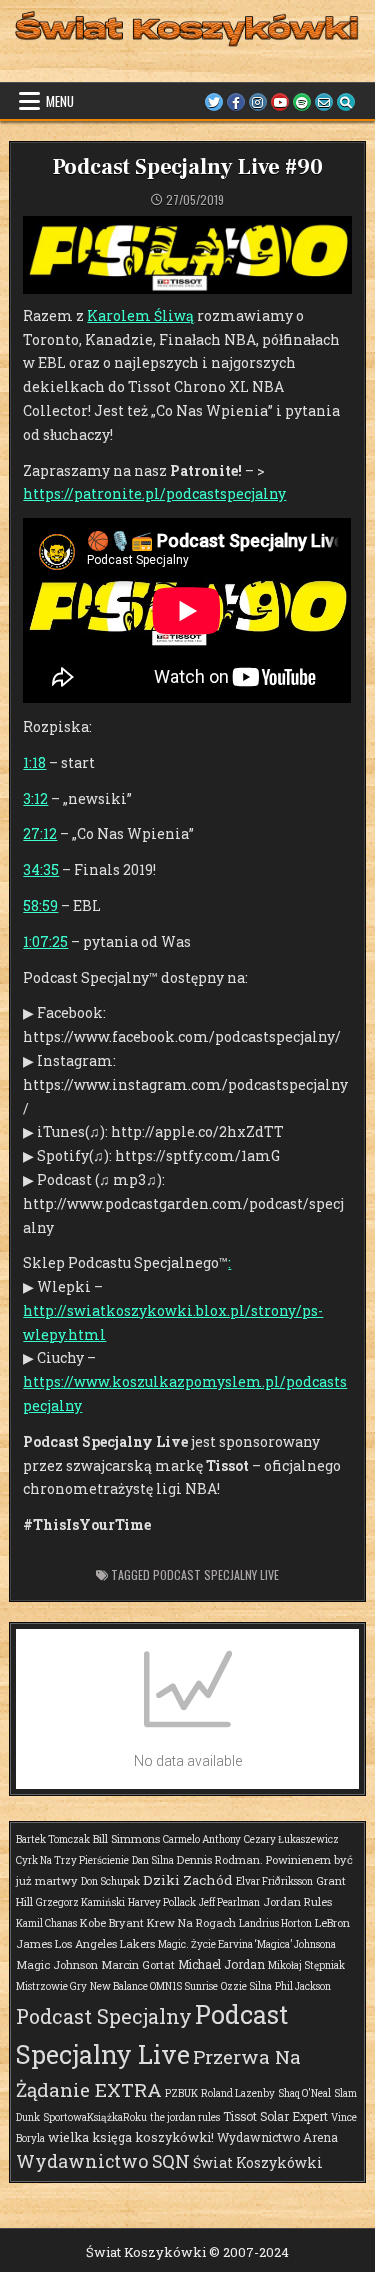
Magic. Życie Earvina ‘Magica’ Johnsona (247, 1944)
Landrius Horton (275, 1923)
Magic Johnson (57, 1964)
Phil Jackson (303, 1986)
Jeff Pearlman (229, 1902)
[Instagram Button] (258, 102)
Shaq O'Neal (304, 2093)
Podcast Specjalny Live (216, 1574)
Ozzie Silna (246, 1986)
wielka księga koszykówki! (131, 2137)
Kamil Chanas (46, 1923)
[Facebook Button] (236, 102)
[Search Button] (346, 102)
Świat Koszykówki (258, 2162)
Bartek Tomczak (53, 1839)
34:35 (41, 869)
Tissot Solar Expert (275, 2116)
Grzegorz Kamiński (80, 1902)
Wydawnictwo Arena (277, 2137)
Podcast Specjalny (104, 2016)
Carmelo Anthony (202, 1839)
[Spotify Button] (302, 102)
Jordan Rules (297, 1901)
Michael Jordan (221, 1964)
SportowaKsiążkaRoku (95, 2117)
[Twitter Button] (214, 102)
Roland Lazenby (238, 2093)
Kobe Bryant (112, 1922)
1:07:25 (45, 941)
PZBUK (181, 2093)
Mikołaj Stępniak (306, 1965)
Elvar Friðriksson (274, 1881)
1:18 (34, 762)
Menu (60, 101)
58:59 (40, 905)
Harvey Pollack (162, 1902)
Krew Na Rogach (191, 1922)
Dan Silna (153, 1860)
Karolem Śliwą (140, 315)
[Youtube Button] (280, 102)
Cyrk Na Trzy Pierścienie (72, 1860)
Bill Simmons (126, 1838)
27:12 (40, 833)
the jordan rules (185, 2117)
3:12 (35, 798)
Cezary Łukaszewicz (291, 1839)
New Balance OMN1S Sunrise (154, 1986)
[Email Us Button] (324, 102)
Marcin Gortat (138, 1964)
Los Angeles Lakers (105, 1943)
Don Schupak (110, 1881)
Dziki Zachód (188, 1880)
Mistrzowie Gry (51, 1986)
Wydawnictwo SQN (103, 2161)
